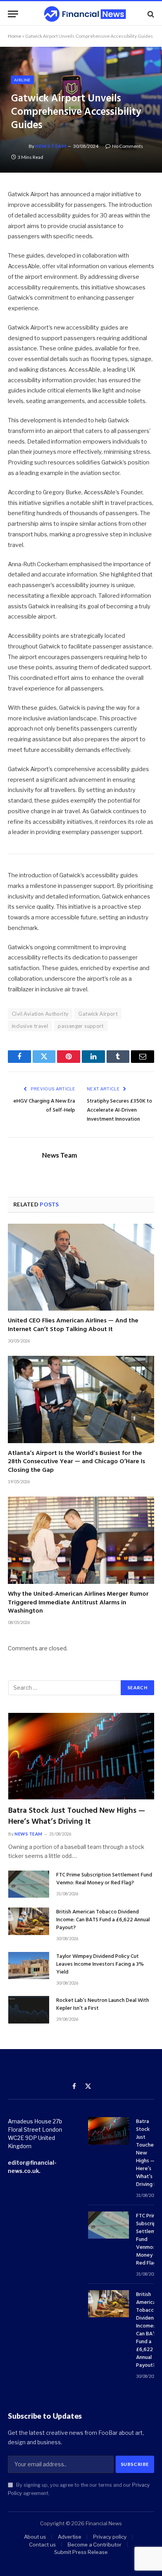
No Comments (128, 146)
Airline (22, 80)
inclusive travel (30, 1026)
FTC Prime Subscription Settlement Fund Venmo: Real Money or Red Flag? (104, 1879)
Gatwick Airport (98, 1014)
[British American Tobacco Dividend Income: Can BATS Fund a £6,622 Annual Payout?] (29, 1921)
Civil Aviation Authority (40, 1014)
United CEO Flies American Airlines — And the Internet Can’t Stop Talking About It (73, 1325)
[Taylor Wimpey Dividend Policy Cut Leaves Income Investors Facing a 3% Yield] (29, 1966)
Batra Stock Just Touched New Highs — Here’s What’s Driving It (77, 1816)
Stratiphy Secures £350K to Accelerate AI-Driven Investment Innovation (120, 1110)
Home (15, 36)
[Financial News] (85, 14)
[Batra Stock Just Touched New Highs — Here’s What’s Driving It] (81, 1756)
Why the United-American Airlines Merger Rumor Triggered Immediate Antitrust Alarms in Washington (78, 1603)
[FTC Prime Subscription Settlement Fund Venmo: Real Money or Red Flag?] (29, 1884)
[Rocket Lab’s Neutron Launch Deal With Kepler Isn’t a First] (29, 2010)
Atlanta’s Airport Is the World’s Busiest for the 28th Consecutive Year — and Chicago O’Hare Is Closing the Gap (76, 1462)
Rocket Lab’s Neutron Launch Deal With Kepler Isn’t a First (103, 2004)
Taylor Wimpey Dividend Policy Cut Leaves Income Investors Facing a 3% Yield (100, 1964)
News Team (51, 146)
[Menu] (13, 14)
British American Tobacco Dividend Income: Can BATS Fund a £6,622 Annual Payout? (103, 1920)
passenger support (81, 1026)
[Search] (150, 14)
